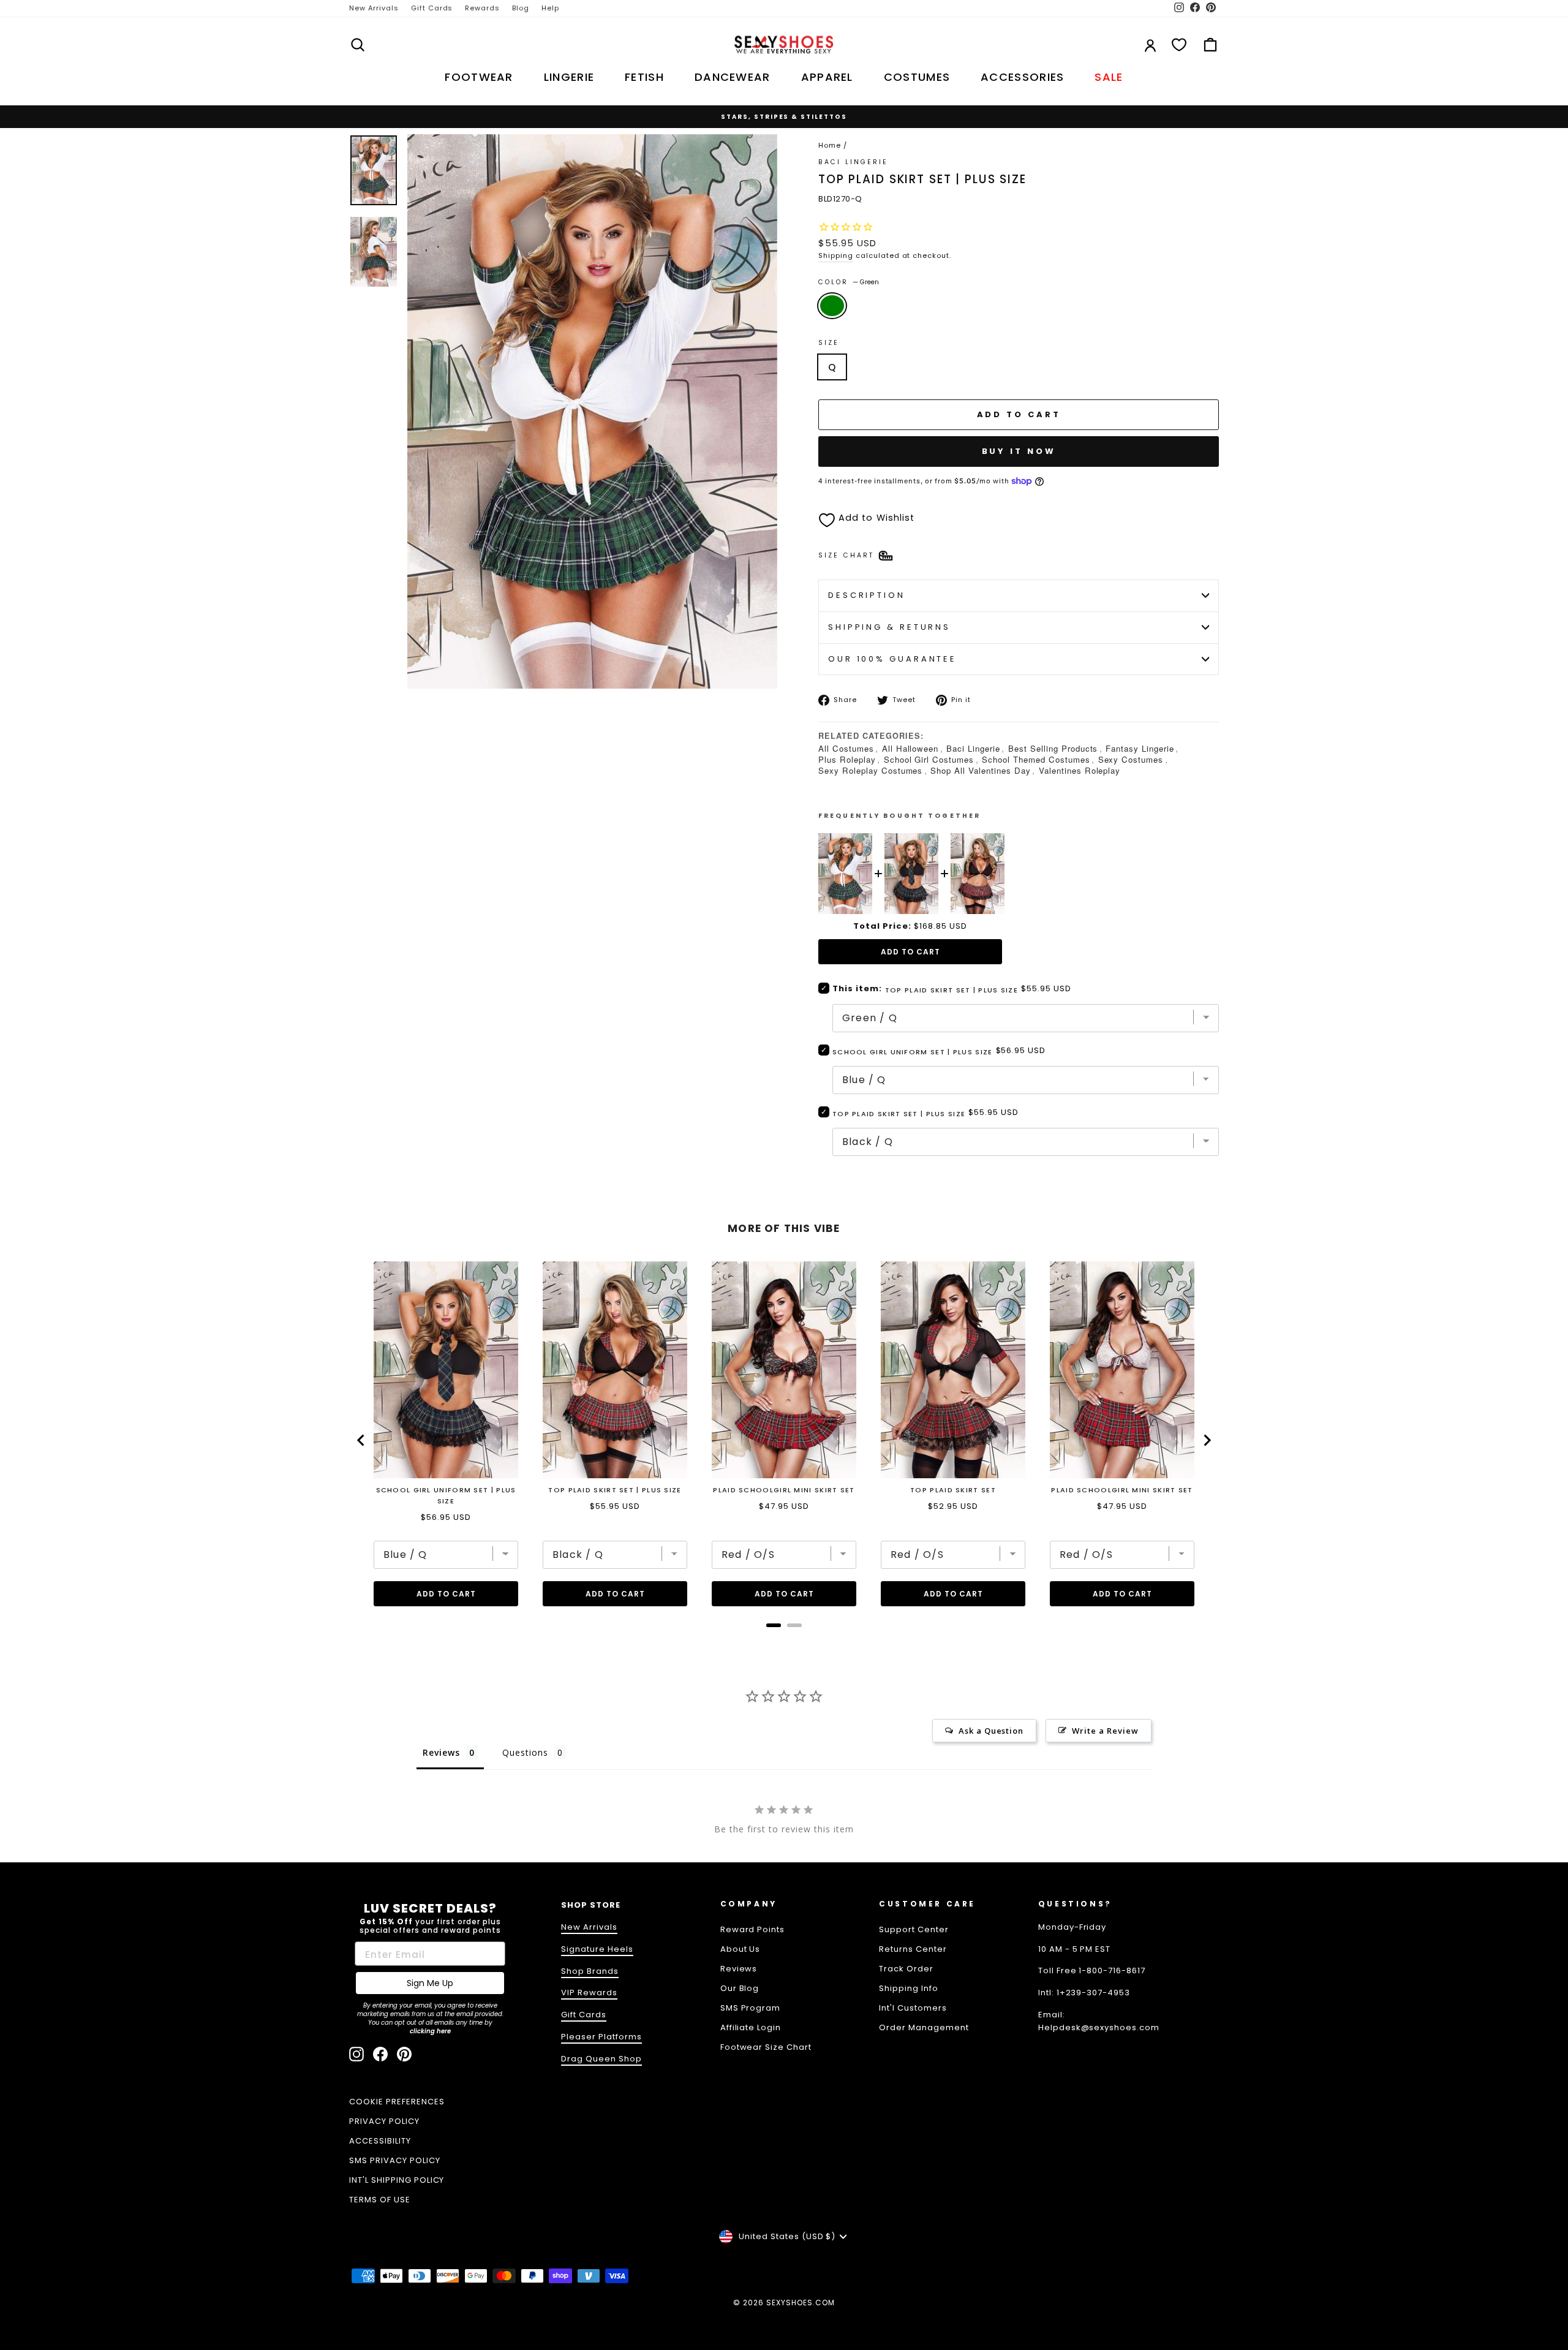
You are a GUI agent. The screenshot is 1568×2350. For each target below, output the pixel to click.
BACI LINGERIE (854, 162)
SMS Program (751, 2008)
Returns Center (913, 1949)
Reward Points (753, 1929)
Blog (521, 8)
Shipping (836, 255)
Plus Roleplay (847, 759)
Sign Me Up (430, 1983)
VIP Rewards (589, 1993)
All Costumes (846, 748)
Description (867, 595)
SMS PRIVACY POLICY (395, 2160)
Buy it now (1019, 451)
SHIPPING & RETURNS (889, 627)
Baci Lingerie (973, 748)
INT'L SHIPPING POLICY (397, 2180)
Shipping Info (909, 1988)
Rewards (482, 8)
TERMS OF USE (380, 2200)
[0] (1179, 45)
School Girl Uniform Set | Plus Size (913, 1052)
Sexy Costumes (1131, 759)
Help (550, 8)
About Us (741, 1949)
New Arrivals (374, 8)
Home (830, 145)
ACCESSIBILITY (380, 2141)
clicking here (430, 2031)
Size (829, 343)
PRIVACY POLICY (384, 2121)
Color (849, 282)
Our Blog (740, 1988)
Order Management (924, 2027)
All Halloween (910, 748)
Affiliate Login (751, 2027)
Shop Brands (590, 1971)
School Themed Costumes (1036, 759)
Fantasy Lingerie (1140, 748)
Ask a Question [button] (991, 1731)
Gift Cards (432, 8)
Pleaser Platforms (601, 2037)
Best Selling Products (1053, 748)
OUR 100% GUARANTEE (892, 659)
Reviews (739, 1969)
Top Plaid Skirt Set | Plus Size (899, 1114)
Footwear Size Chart (766, 2047)
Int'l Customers (913, 2008)
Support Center (914, 1929)
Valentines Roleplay (1080, 770)
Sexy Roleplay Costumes (870, 770)
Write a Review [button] (1105, 1731)
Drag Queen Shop (601, 2059)
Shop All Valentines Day (980, 770)
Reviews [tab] (441, 1752)
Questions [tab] (525, 1752)
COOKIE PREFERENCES (397, 2102)
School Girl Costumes (929, 759)
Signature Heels (597, 1949)
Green (832, 306)
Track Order (906, 1969)
